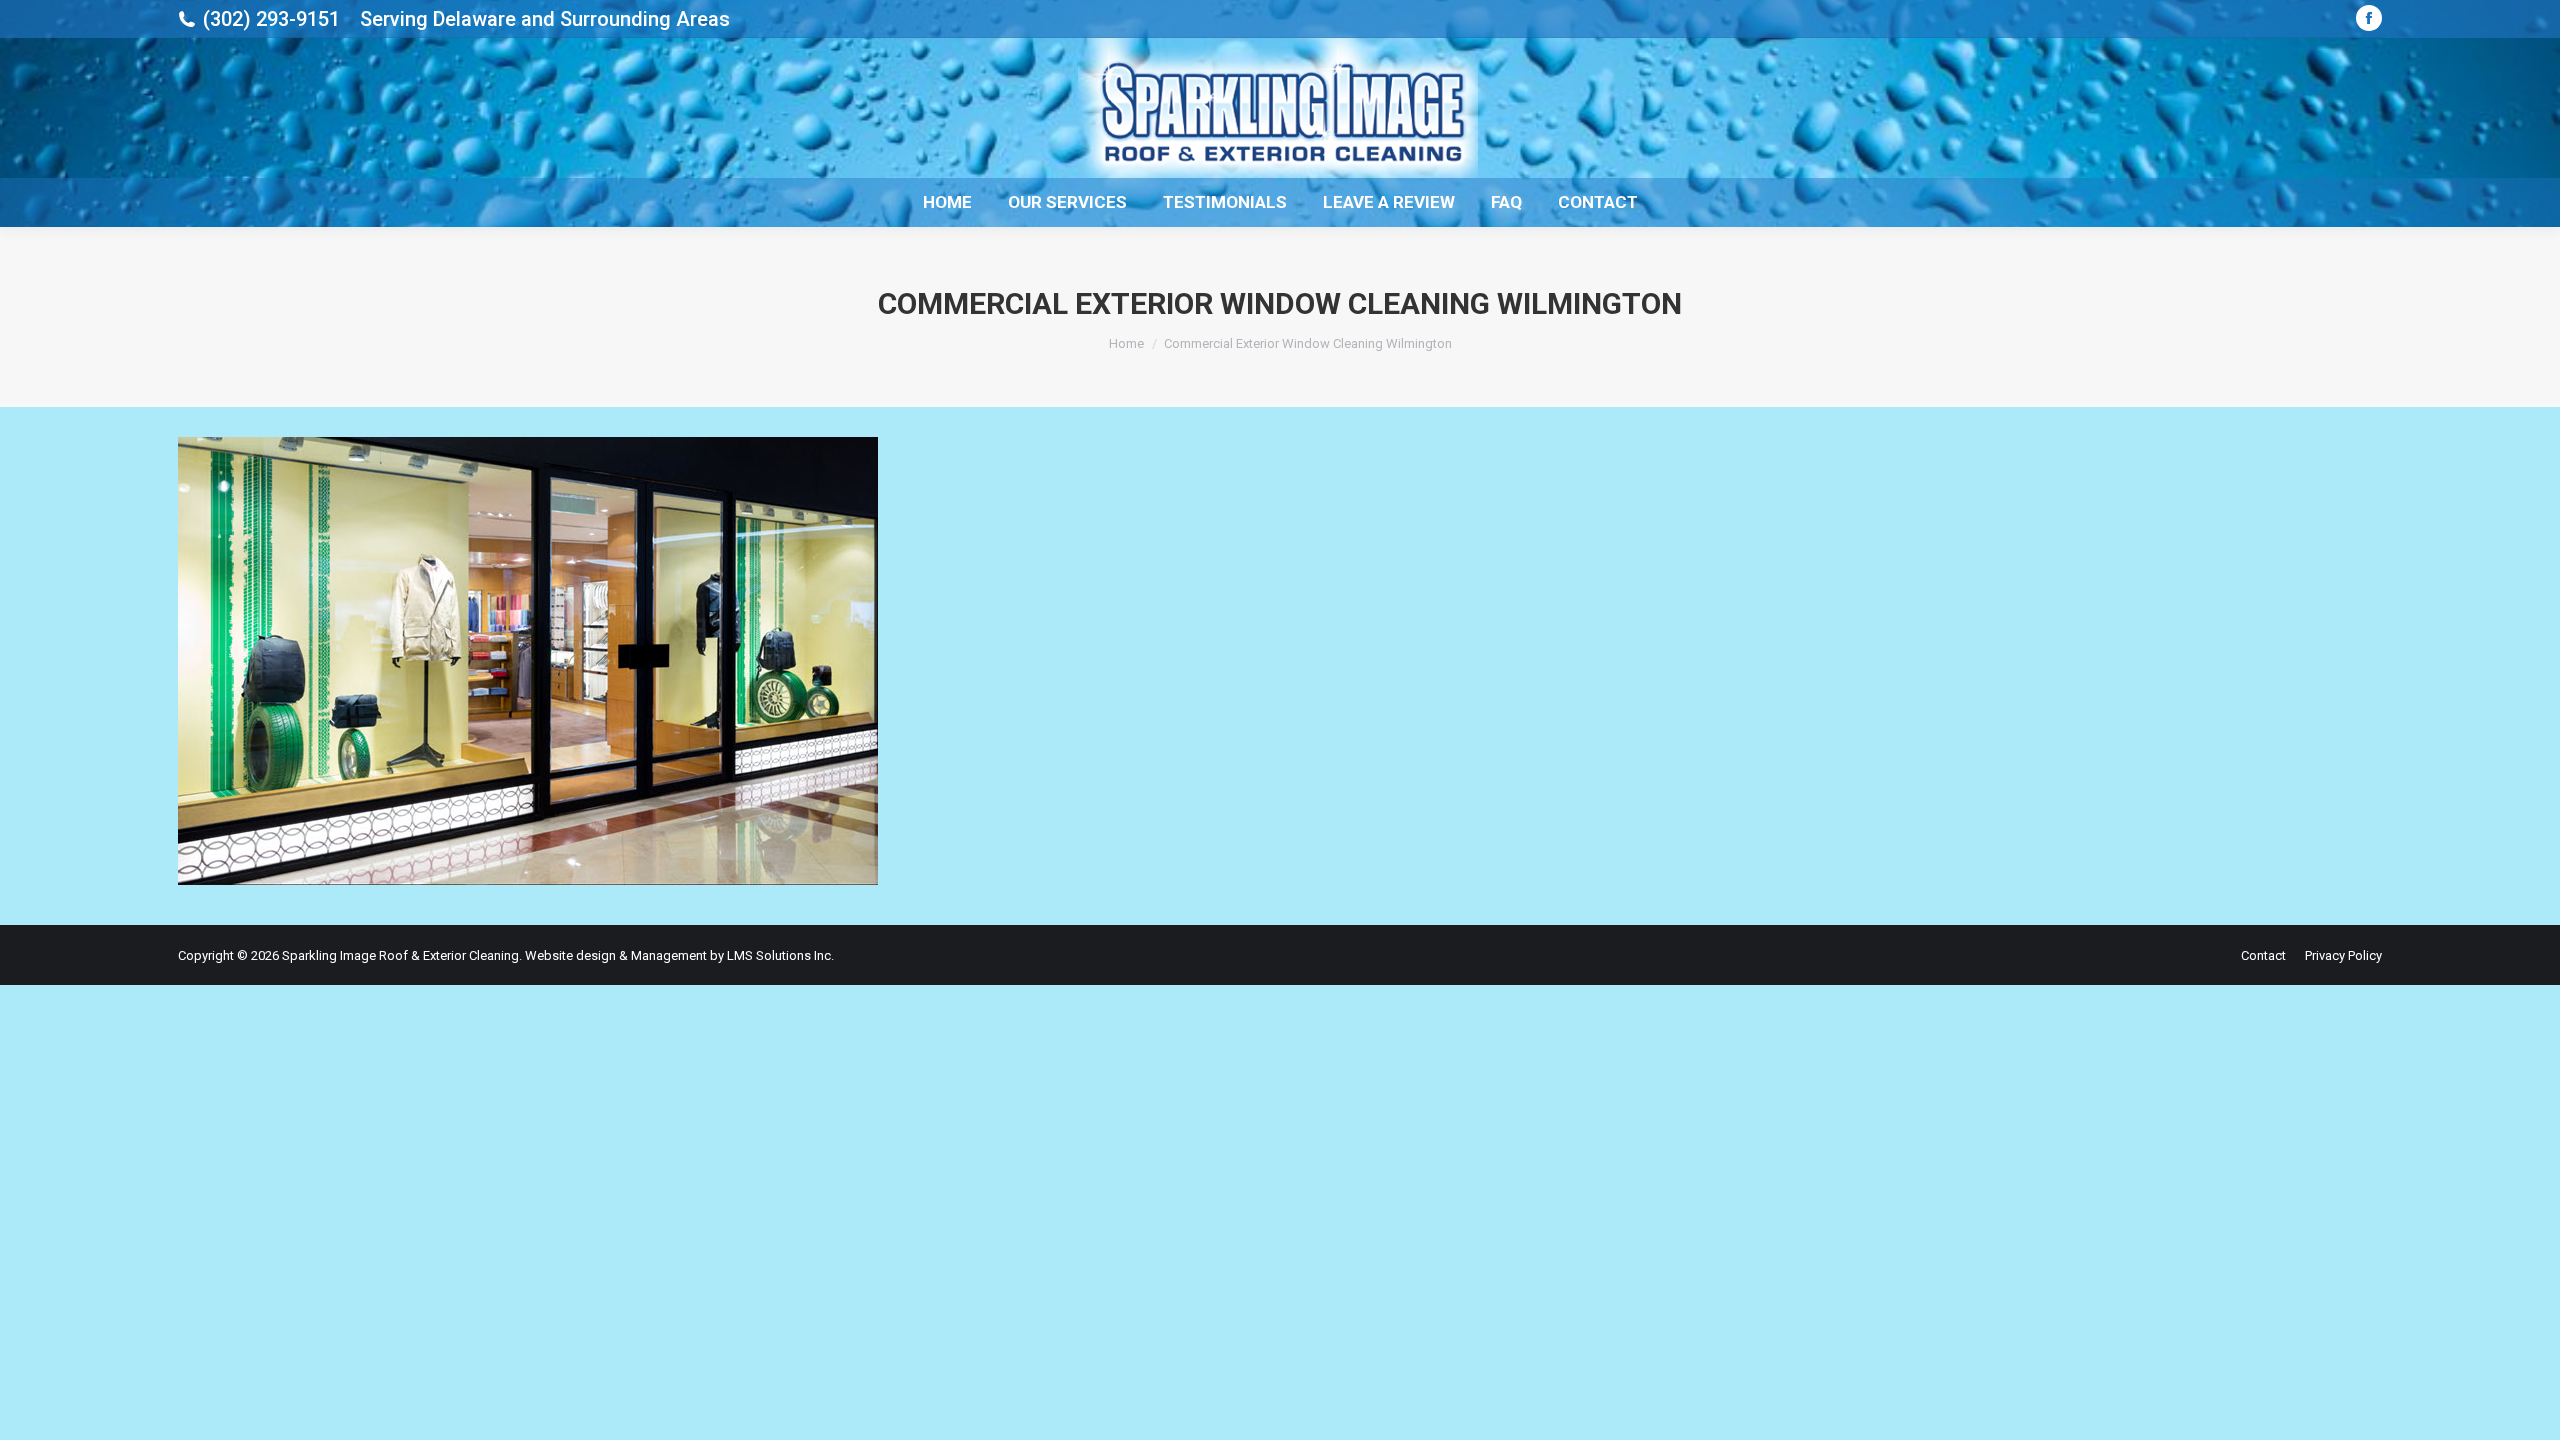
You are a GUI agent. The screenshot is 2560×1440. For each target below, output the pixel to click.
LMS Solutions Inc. (780, 955)
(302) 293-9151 (271, 19)
